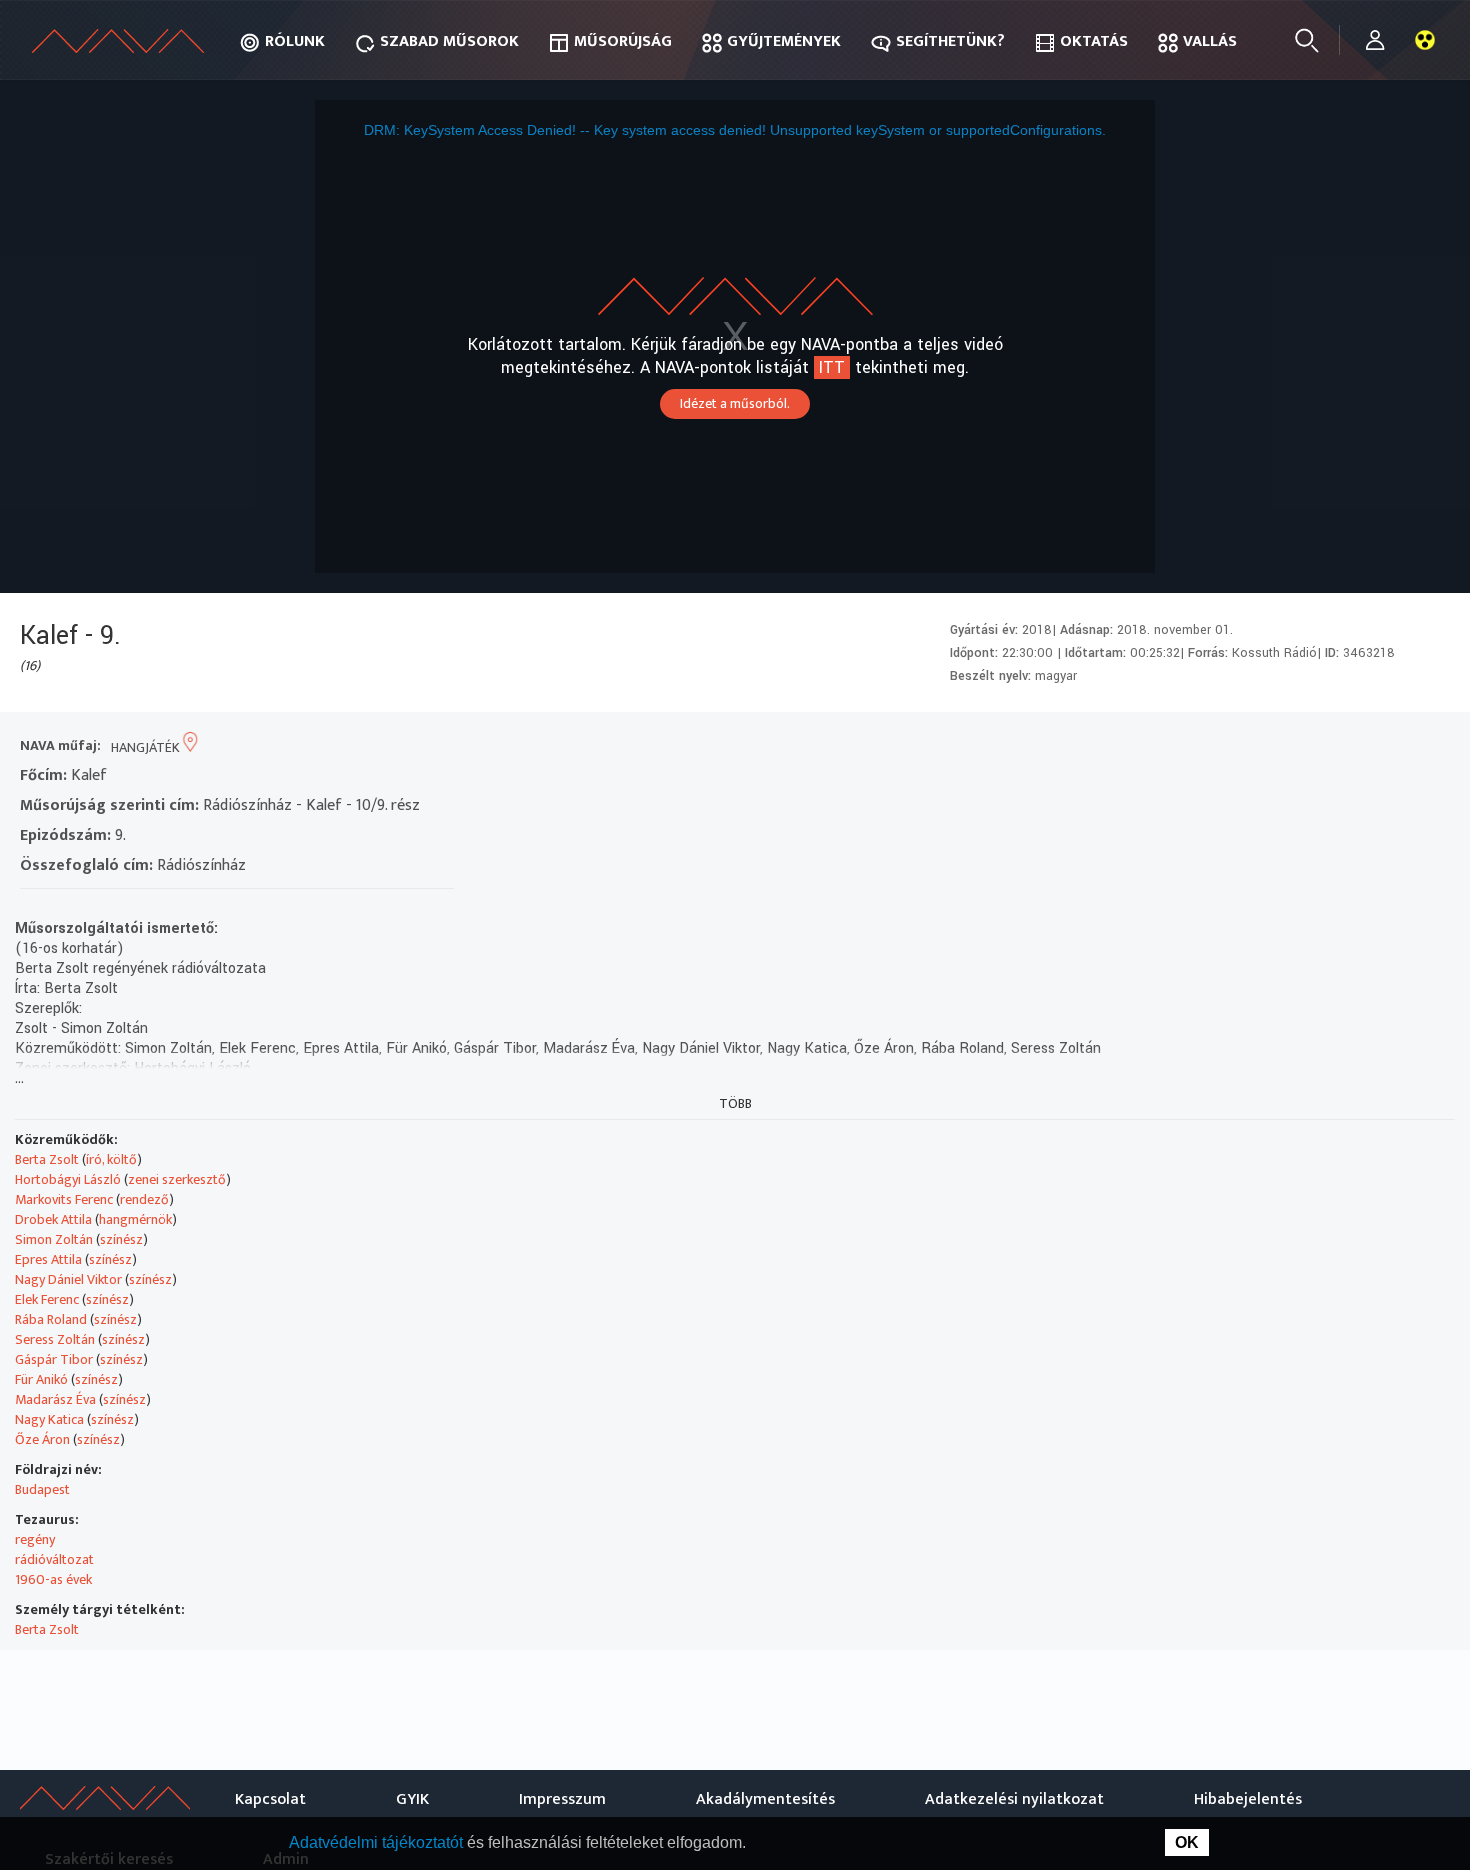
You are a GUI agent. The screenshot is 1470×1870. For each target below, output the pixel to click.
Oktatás (1094, 41)
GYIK (412, 1799)
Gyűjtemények (784, 41)
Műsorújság (623, 41)
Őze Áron (42, 1439)
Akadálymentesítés (765, 1799)
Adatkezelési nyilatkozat (1014, 1799)
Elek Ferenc (47, 1299)
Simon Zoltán (54, 1239)
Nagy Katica (49, 1419)
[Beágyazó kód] (1357, 747)
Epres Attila (48, 1259)
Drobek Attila (53, 1219)
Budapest (42, 1489)
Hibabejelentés (1248, 1799)
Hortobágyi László (68, 1179)
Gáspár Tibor (54, 1359)
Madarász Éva (55, 1399)
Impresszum (562, 1799)
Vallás (1210, 41)
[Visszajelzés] (1429, 747)
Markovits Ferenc (64, 1199)
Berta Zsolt (47, 1159)
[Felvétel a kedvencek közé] (1249, 747)
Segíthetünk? (950, 41)
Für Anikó (41, 1379)
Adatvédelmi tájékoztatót (378, 1842)
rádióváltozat (54, 1559)
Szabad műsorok (449, 41)
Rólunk (295, 41)
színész (121, 1239)
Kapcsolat (270, 1799)
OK (1187, 1842)
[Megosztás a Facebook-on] (1393, 747)
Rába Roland (51, 1319)
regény (35, 1539)
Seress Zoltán (55, 1339)
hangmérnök (135, 1219)
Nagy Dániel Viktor (68, 1279)
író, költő (111, 1159)
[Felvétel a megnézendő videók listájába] (1285, 747)
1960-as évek (53, 1579)
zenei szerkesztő (177, 1179)
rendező (144, 1199)
